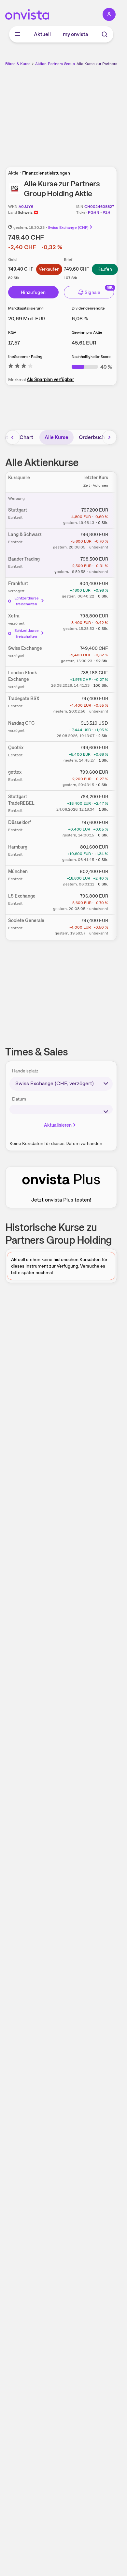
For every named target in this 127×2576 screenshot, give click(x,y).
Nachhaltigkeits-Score (91, 357)
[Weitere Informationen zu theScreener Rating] (21, 367)
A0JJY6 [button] (26, 207)
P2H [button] (106, 212)
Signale (92, 292)
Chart (26, 437)
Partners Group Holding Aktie (74, 64)
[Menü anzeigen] (18, 34)
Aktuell (42, 34)
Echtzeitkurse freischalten (27, 601)
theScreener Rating (25, 357)
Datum (19, 1099)
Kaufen (105, 269)
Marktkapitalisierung (26, 308)
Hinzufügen (33, 292)
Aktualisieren (58, 1125)
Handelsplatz (25, 1071)
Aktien (41, 64)
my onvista (76, 34)
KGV (12, 332)
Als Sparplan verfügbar (50, 379)
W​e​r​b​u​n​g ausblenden (85, 113)
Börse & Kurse (18, 64)
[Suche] (105, 34)
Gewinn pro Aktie (87, 332)
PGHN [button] (94, 212)
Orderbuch (92, 437)
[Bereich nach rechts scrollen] (109, 437)
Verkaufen (49, 269)
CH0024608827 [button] (99, 207)
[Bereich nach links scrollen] (13, 437)
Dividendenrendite (88, 308)
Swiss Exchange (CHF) (68, 227)
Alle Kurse (56, 437)
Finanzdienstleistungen (46, 173)
